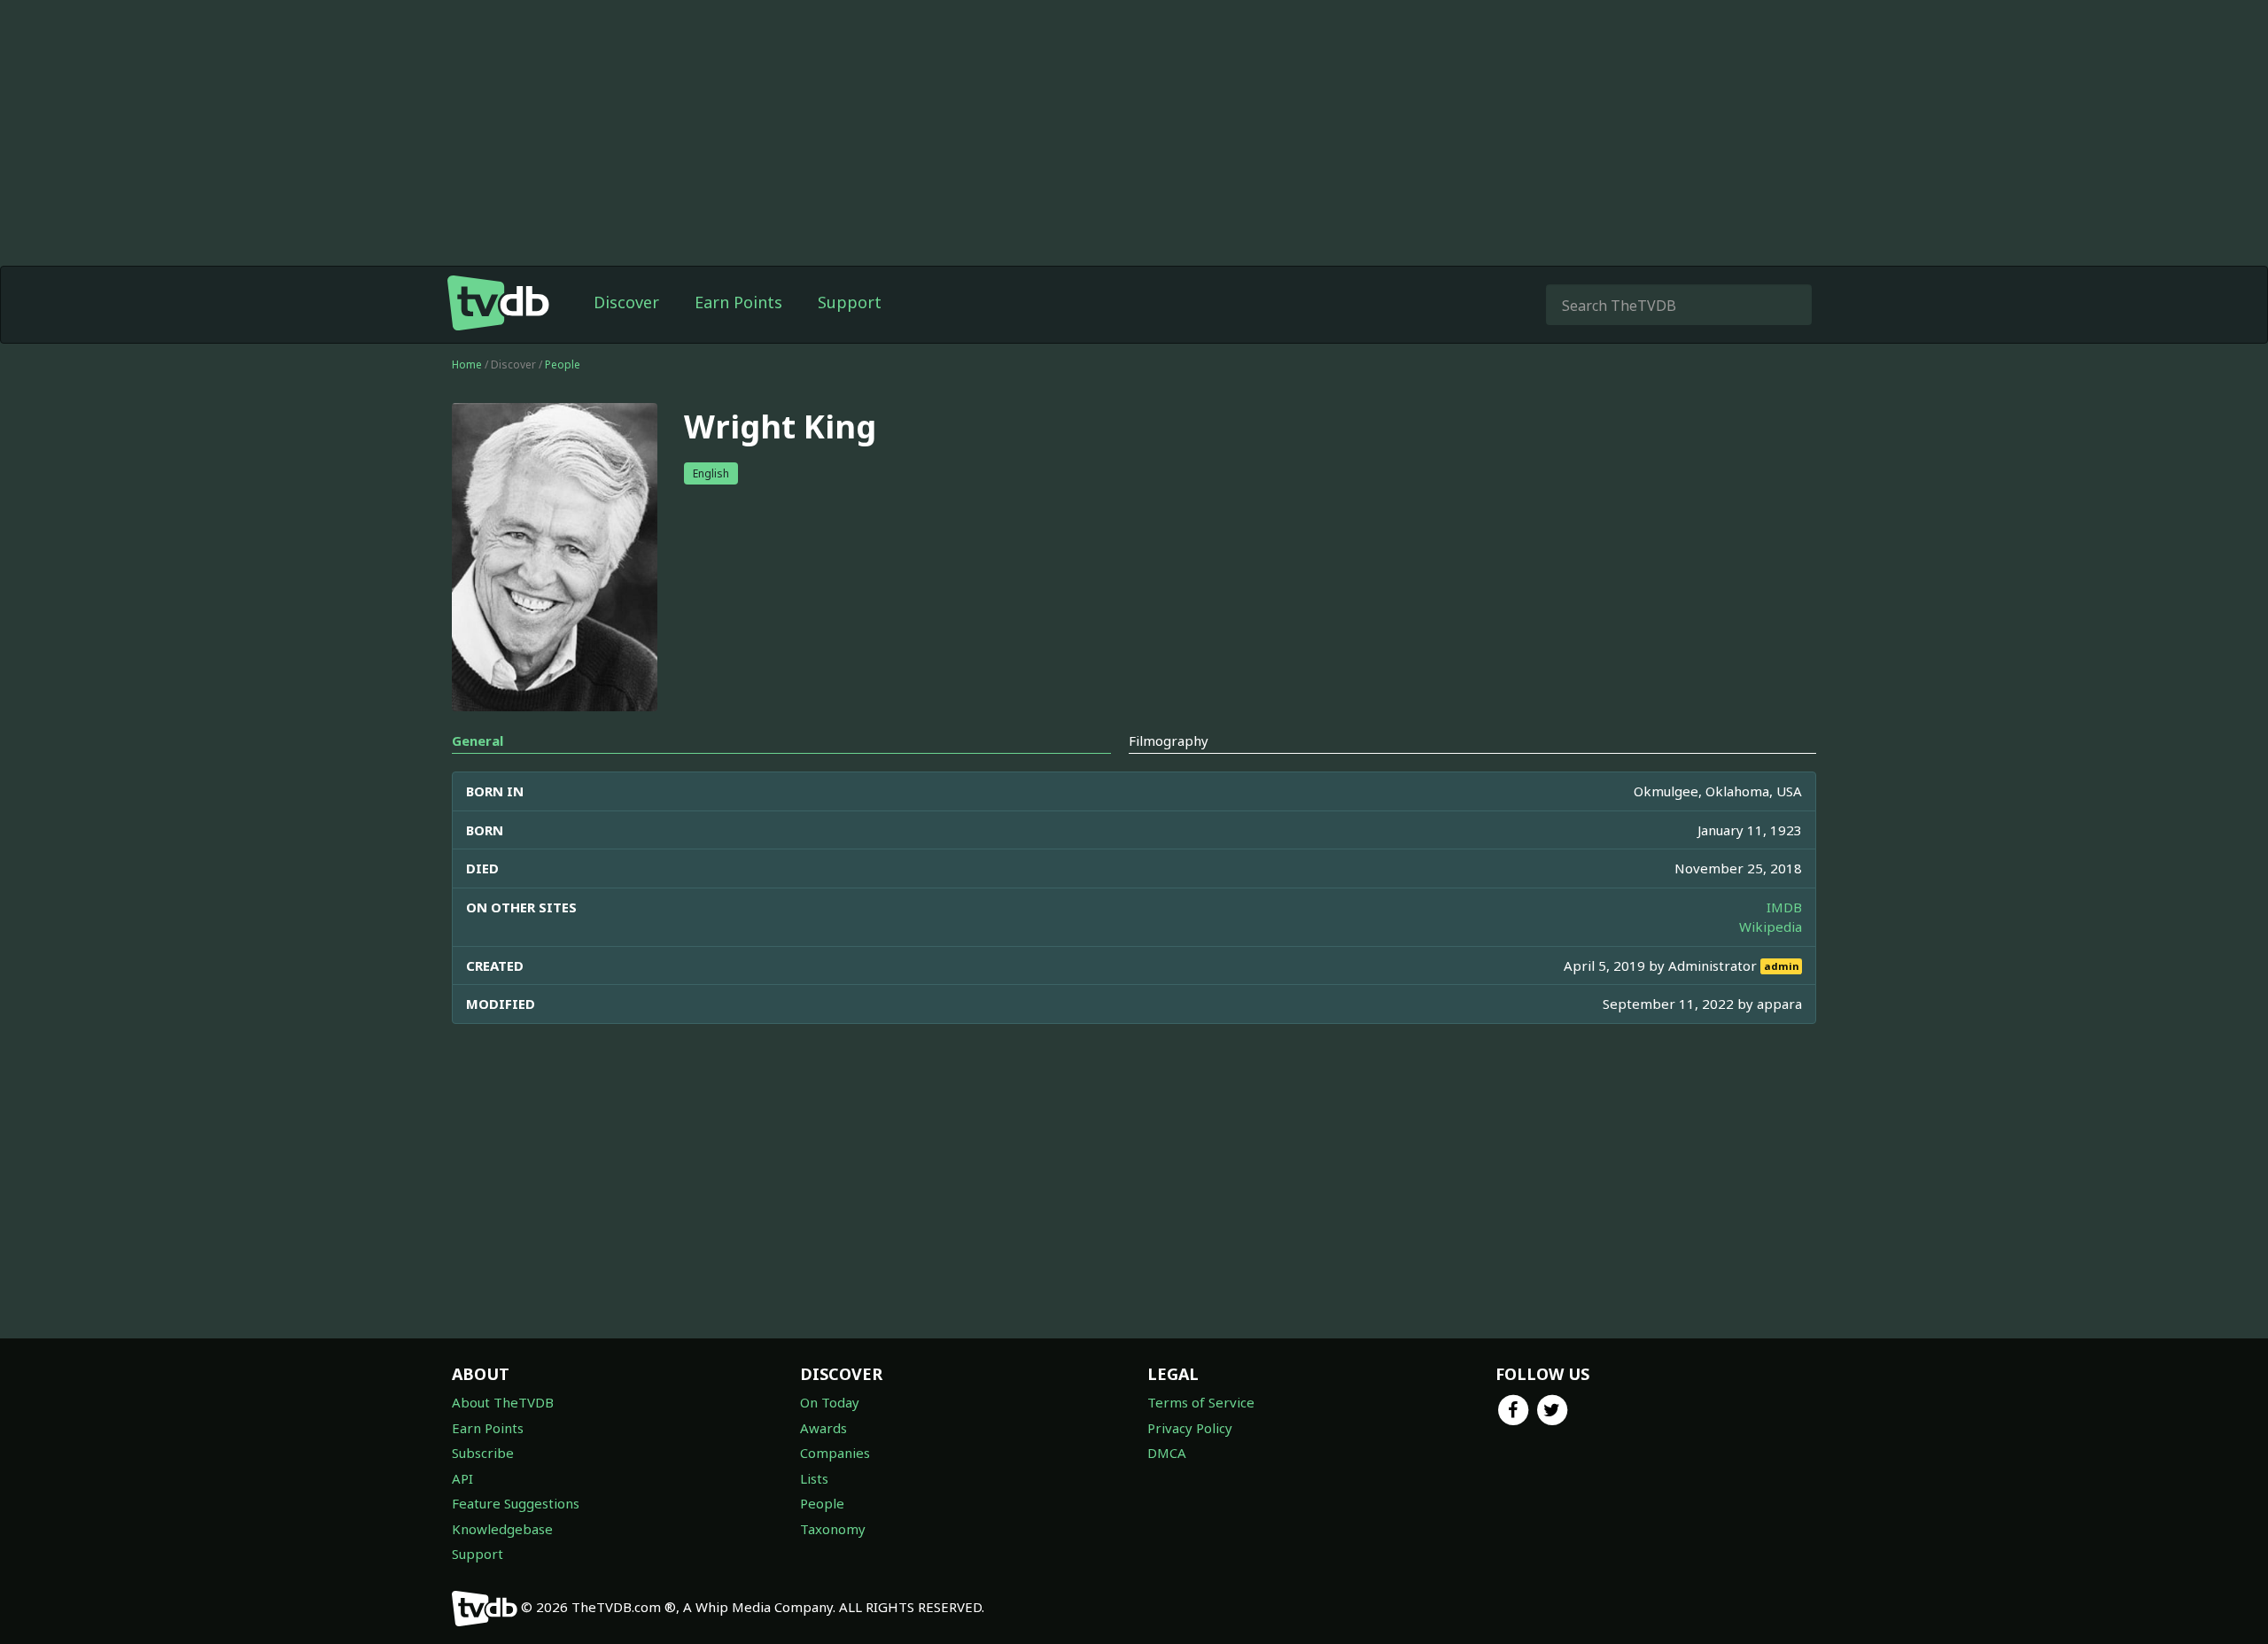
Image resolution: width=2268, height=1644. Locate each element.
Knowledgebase (502, 1529)
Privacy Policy (1190, 1428)
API (462, 1478)
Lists (814, 1478)
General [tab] (478, 741)
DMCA (1167, 1453)
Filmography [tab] (1169, 741)
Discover (626, 302)
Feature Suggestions (516, 1503)
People (563, 364)
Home (467, 364)
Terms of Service (1201, 1402)
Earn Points (738, 302)
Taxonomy (833, 1529)
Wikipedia (1771, 927)
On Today (830, 1402)
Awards (823, 1428)
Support (850, 302)
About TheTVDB (503, 1402)
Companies (835, 1453)
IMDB (1784, 907)
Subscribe (483, 1453)
